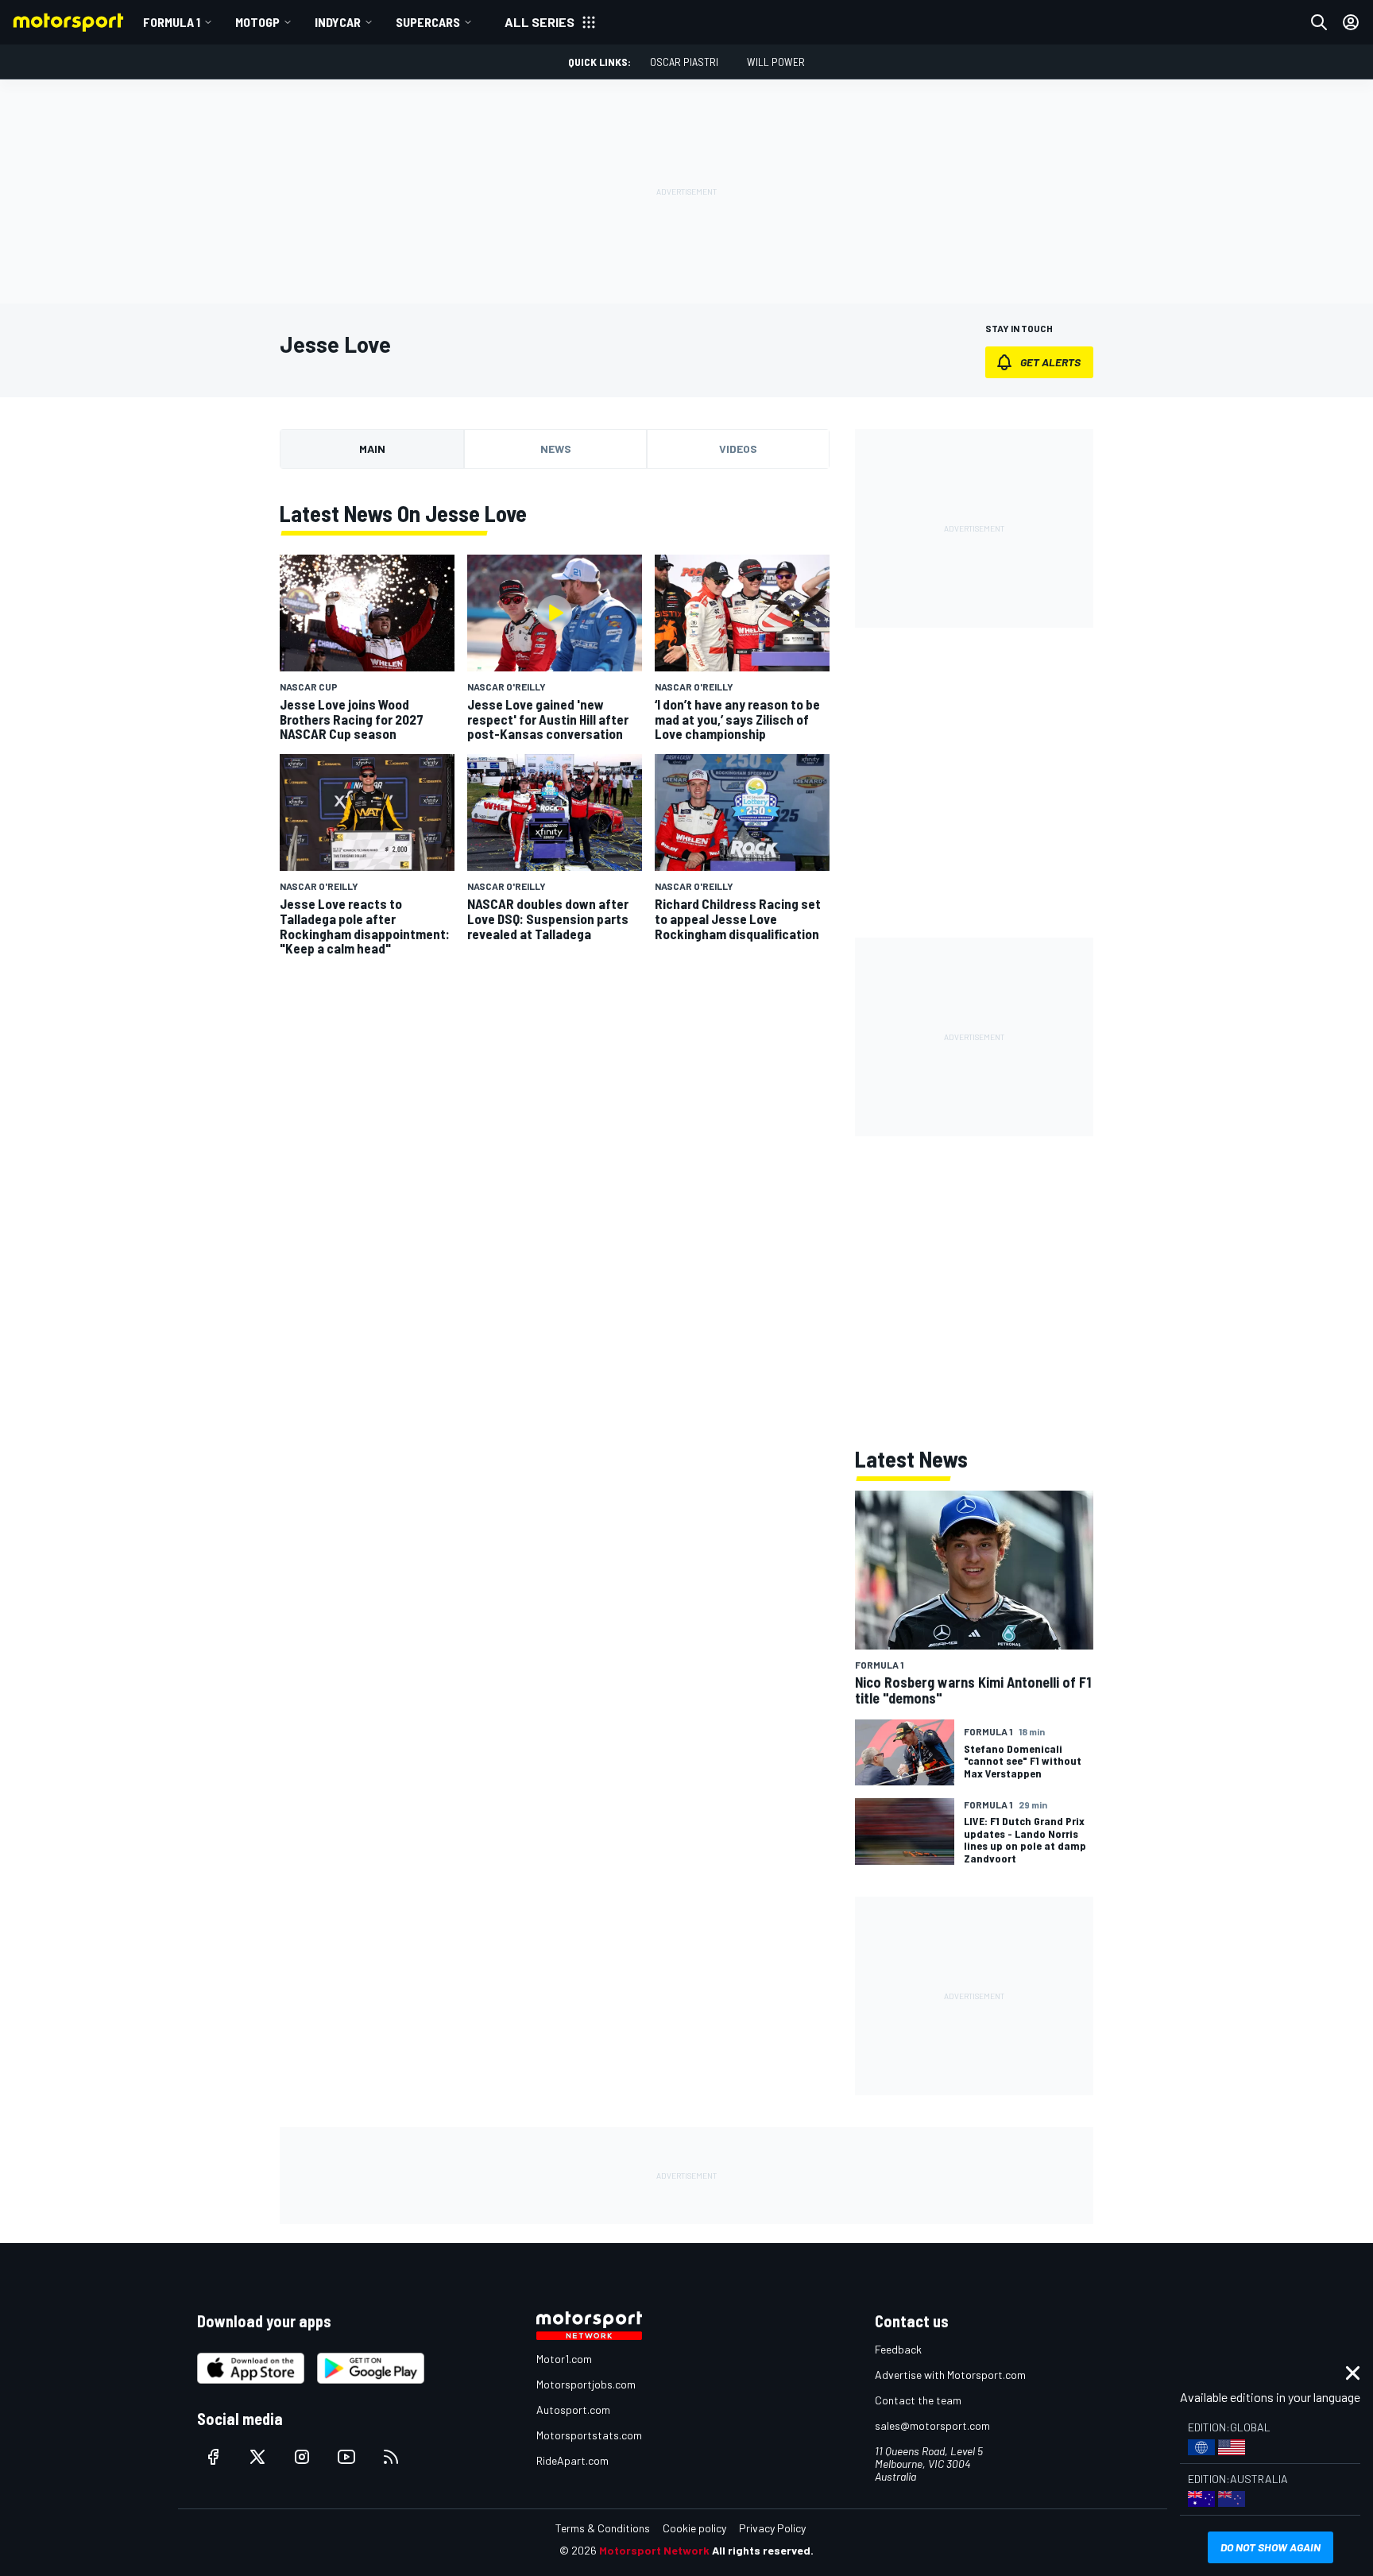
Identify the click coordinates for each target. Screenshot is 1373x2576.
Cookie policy (694, 2528)
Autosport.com (573, 2410)
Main (372, 449)
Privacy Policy (772, 2528)
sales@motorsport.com (932, 2425)
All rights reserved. (763, 2550)
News (556, 449)
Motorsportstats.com (589, 2435)
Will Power (776, 62)
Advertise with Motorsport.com (950, 2375)
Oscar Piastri (684, 62)
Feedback (898, 2349)
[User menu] (1351, 22)
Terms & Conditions (603, 2528)
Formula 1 (172, 22)
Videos (738, 449)
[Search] (1319, 22)
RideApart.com (572, 2460)
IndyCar (338, 22)
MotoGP (257, 22)
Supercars (428, 22)
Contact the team (918, 2400)
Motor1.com (564, 2359)
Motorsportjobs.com (586, 2384)
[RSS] (391, 2457)
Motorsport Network (654, 2550)
